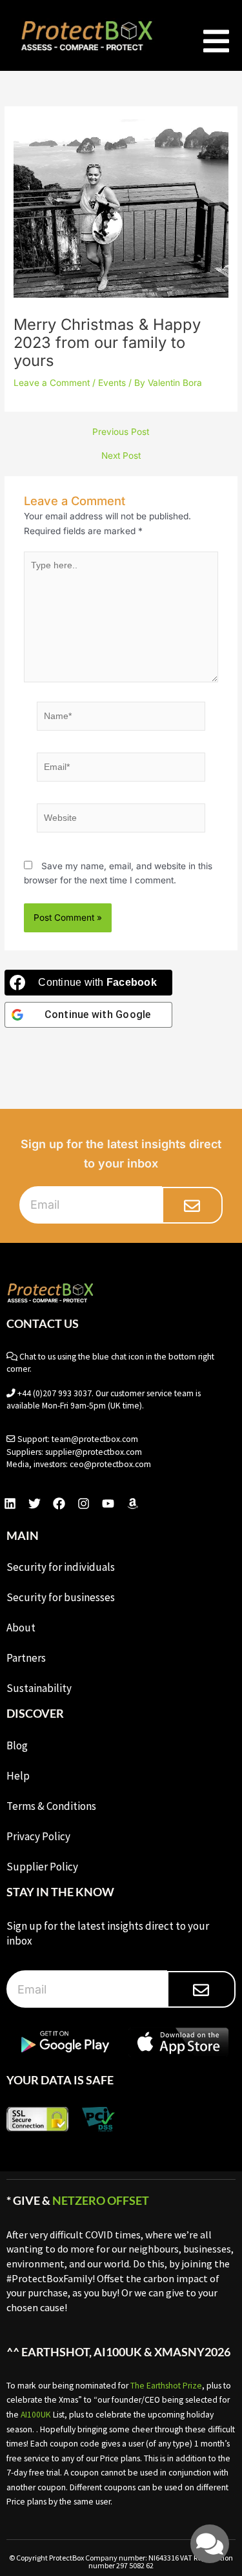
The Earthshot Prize (166, 2386)
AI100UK (36, 2415)
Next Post (121, 456)
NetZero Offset (101, 2200)
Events (112, 383)
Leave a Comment (52, 383)
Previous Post (121, 432)
